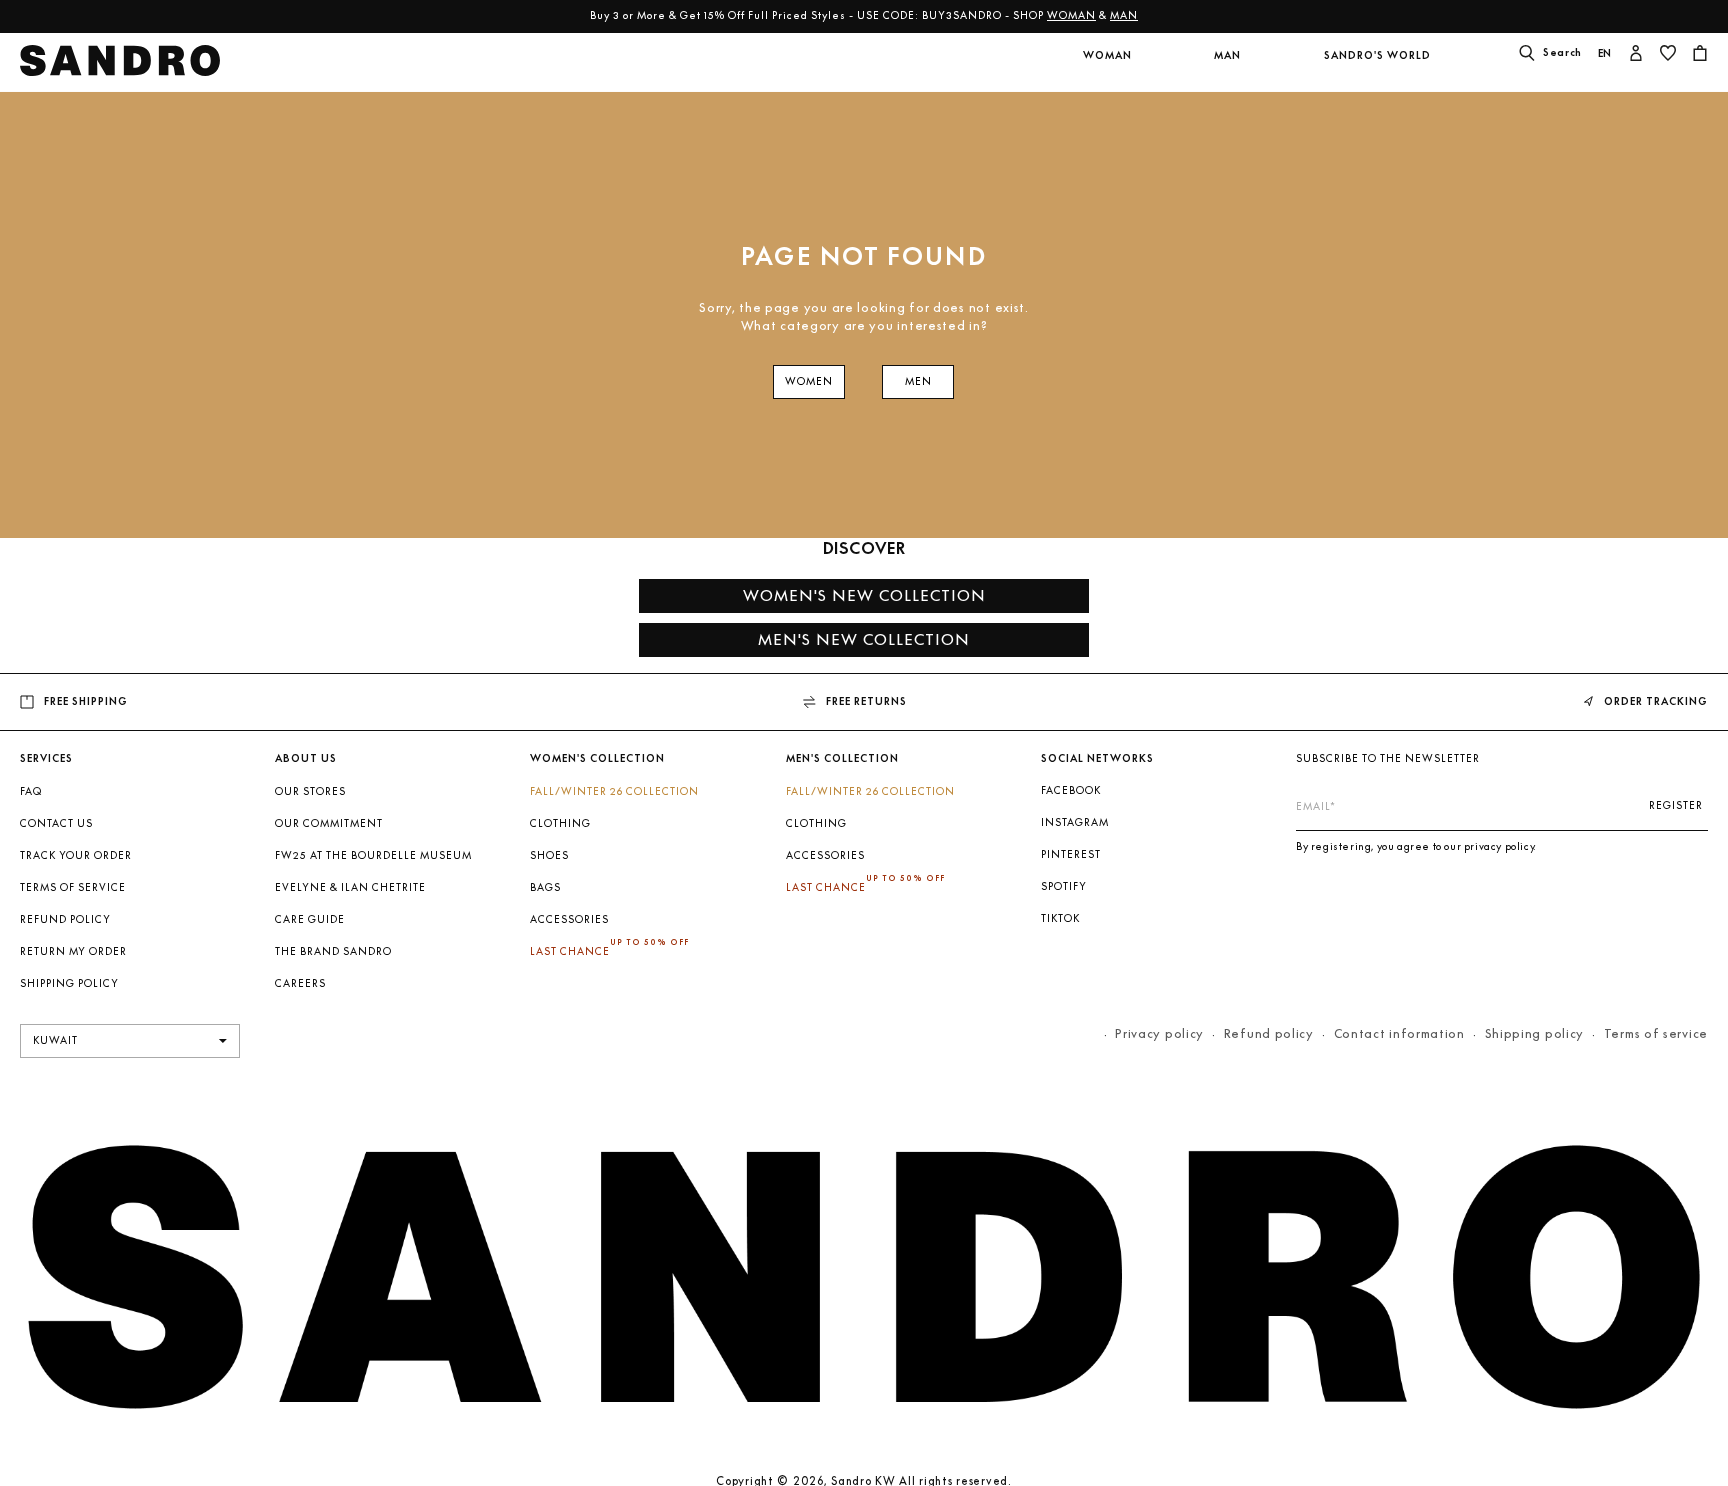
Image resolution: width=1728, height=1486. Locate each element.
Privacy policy (1159, 1033)
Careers (300, 983)
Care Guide (310, 919)
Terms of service (1656, 1033)
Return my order (73, 951)
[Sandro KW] (120, 66)
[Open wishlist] (1668, 55)
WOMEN (809, 381)
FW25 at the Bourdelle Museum (373, 855)
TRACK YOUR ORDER (76, 855)
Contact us (56, 823)
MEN (918, 381)
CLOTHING (560, 823)
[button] (1107, 68)
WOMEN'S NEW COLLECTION (864, 595)
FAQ (31, 791)
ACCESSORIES (569, 919)
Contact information (1399, 1033)
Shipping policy (1535, 1033)
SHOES (549, 855)
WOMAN (1071, 15)
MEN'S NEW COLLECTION (864, 639)
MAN (1124, 15)
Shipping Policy (69, 983)
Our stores (310, 791)
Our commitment (329, 823)
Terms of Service (73, 887)
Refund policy (65, 919)
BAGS (545, 887)
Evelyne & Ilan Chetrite (350, 887)
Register (1676, 805)
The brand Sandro (333, 951)
